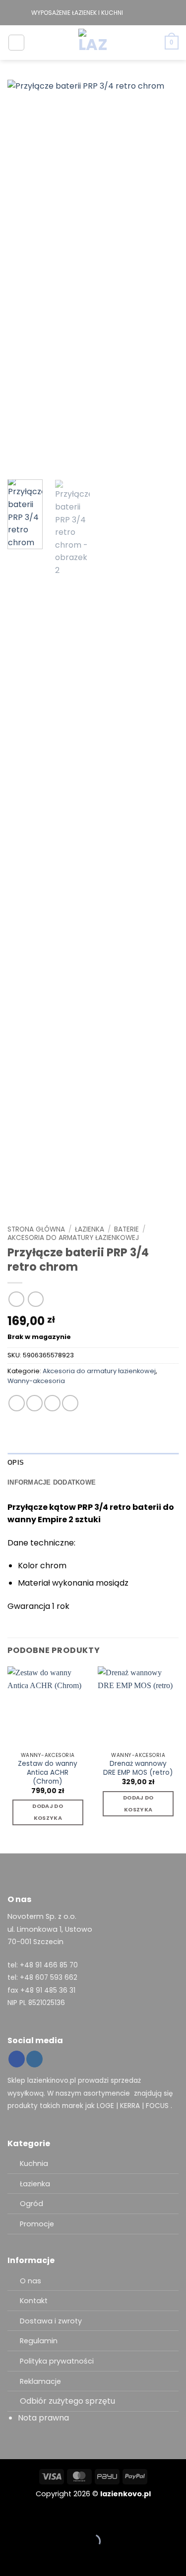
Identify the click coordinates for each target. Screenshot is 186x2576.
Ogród (31, 2204)
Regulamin (39, 2341)
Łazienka (90, 1229)
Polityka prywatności (57, 2361)
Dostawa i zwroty (51, 2321)
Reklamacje (40, 2381)
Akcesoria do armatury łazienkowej (73, 1238)
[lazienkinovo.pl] (93, 43)
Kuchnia (34, 2164)
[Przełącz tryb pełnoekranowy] (39, 2517)
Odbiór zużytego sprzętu (67, 2401)
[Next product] (16, 1299)
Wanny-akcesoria (36, 1381)
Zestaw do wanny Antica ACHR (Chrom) (48, 1773)
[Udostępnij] (68, 2517)
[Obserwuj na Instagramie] (141, 13)
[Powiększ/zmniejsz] (10, 2517)
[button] (16, 43)
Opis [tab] (16, 1463)
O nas (31, 2281)
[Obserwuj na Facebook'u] (131, 13)
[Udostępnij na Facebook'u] (34, 1403)
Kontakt (34, 2301)
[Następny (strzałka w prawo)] (39, 2558)
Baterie (126, 1229)
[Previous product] (35, 1299)
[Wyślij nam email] (150, 13)
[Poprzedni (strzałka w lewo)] (10, 2558)
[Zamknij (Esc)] (97, 2517)
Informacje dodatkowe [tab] (52, 1482)
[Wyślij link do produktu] (52, 1403)
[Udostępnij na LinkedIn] (70, 1403)
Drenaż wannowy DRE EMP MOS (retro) (138, 1768)
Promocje (37, 2224)
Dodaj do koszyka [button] (48, 1812)
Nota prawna (43, 2418)
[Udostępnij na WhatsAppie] (17, 1403)
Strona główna (36, 1229)
